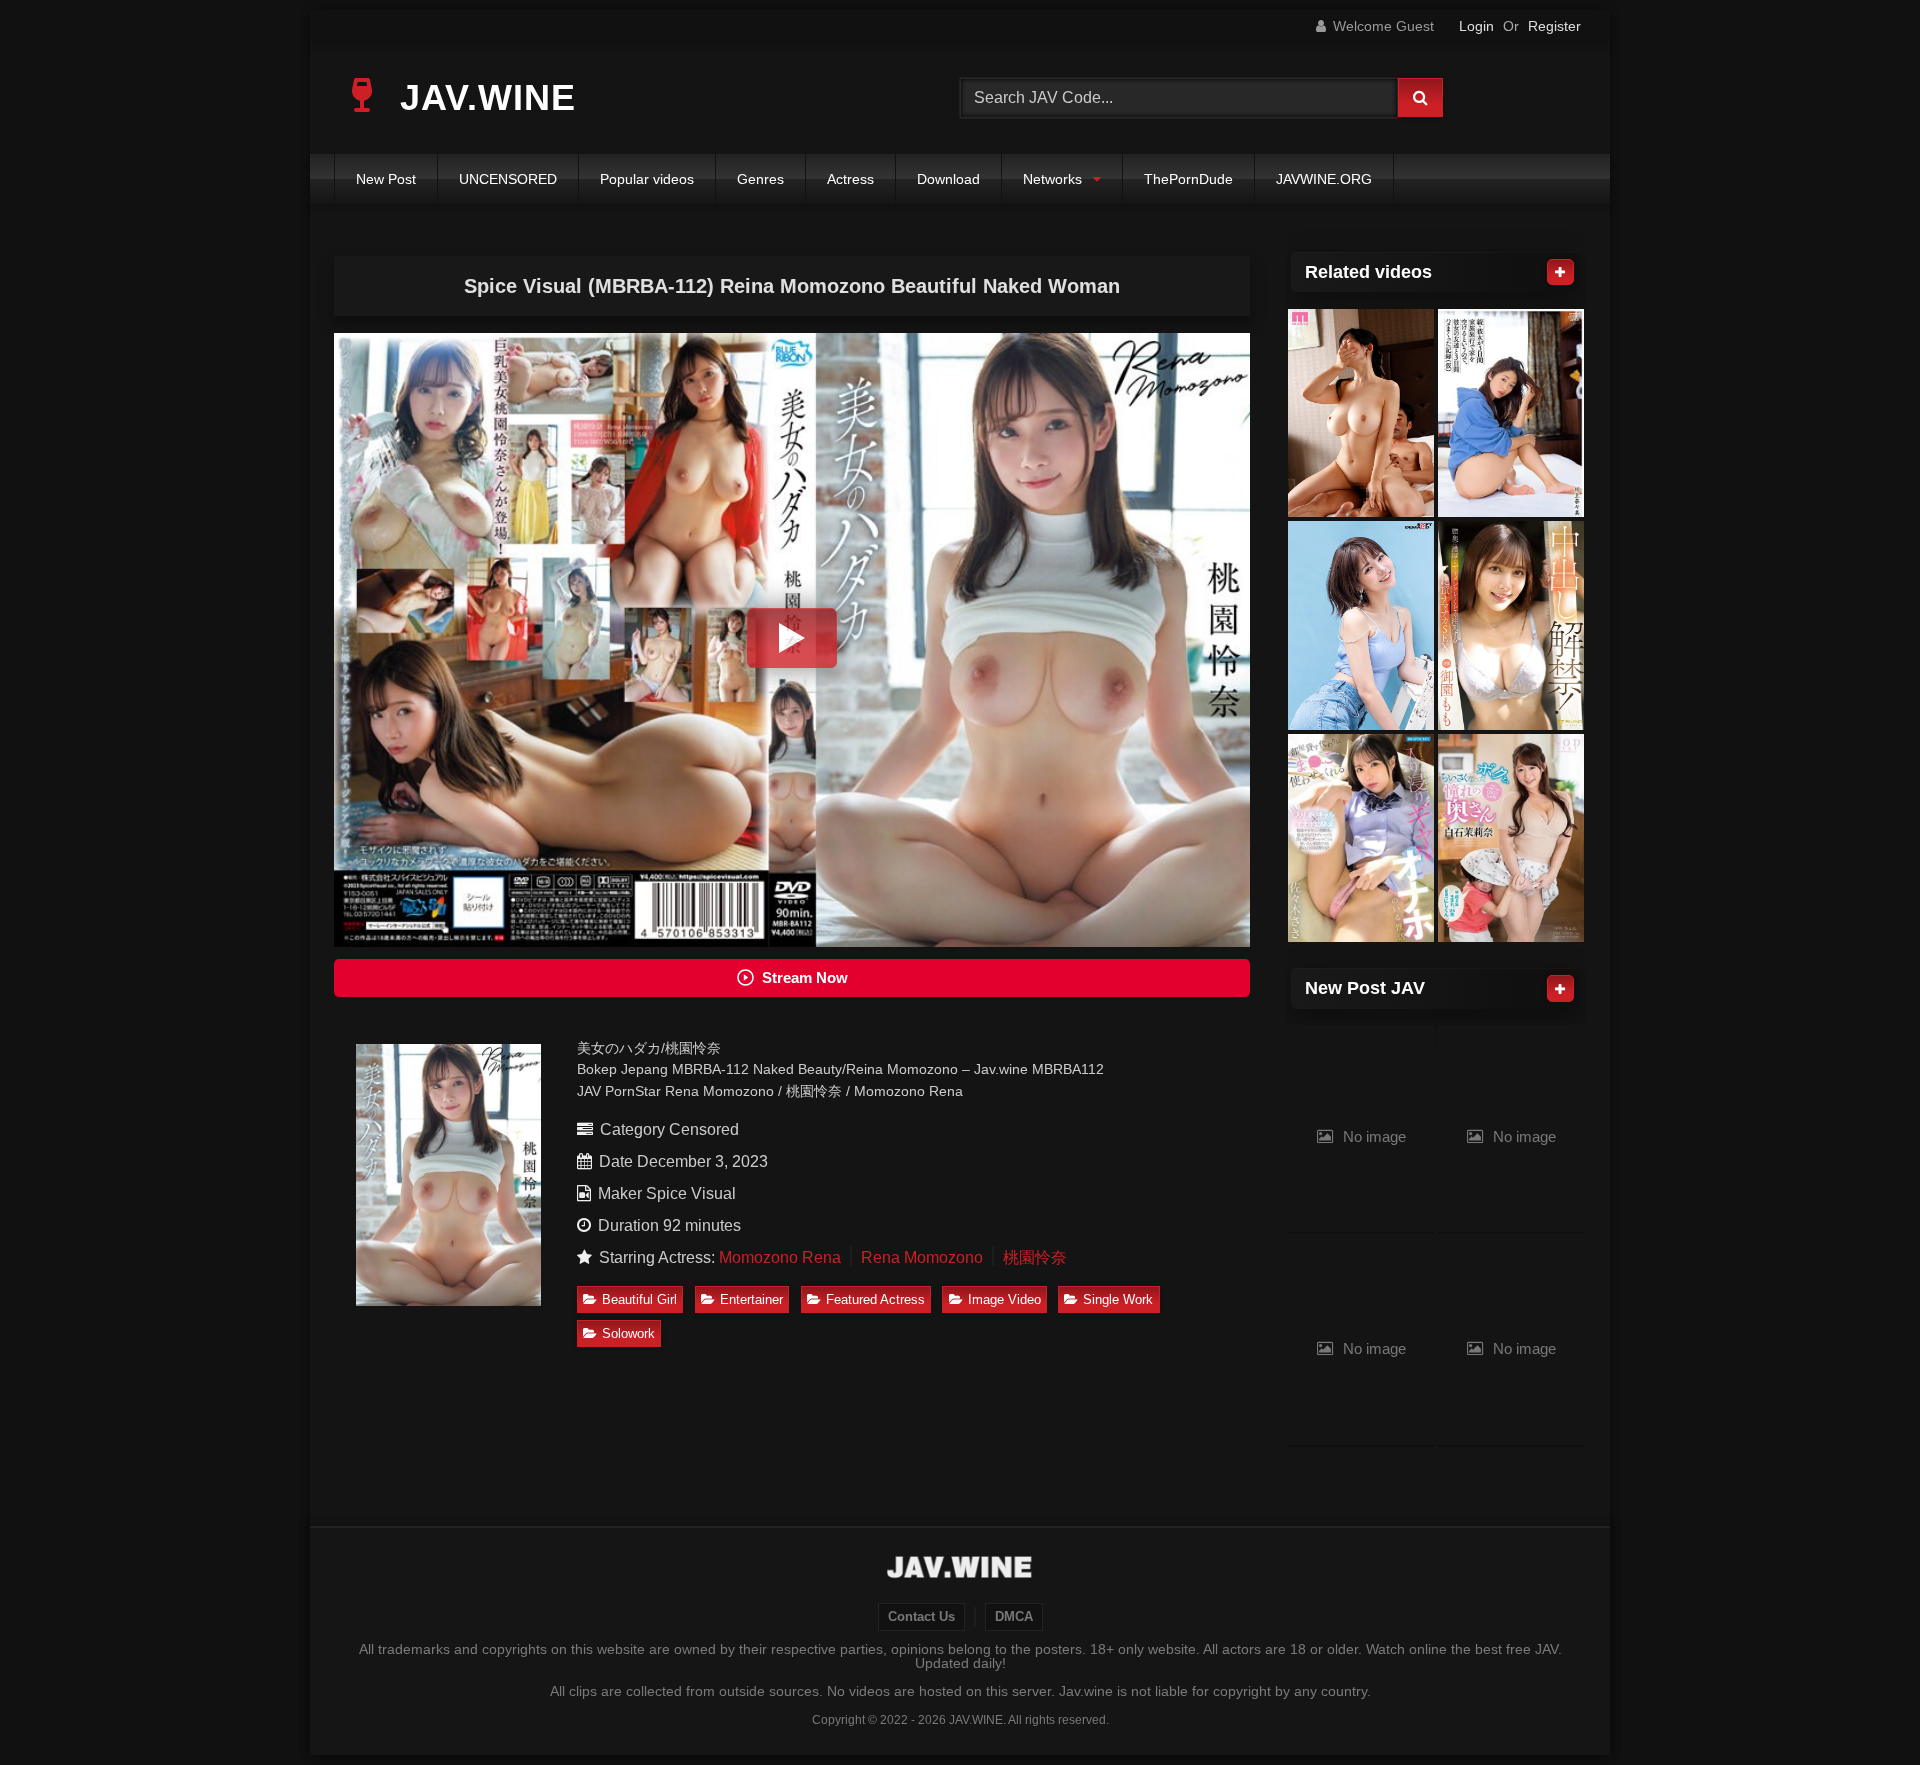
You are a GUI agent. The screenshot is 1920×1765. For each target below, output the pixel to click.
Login (1476, 26)
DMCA (1014, 1617)
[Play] (792, 638)
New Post (386, 179)
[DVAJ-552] (1511, 413)
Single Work (1118, 1299)
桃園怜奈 (1035, 1257)
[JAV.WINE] (960, 1570)
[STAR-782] (1511, 838)
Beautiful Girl (639, 1299)
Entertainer (751, 1299)
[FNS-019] (1511, 625)
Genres (760, 179)
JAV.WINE (482, 97)
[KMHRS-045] (1361, 625)
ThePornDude (1188, 179)
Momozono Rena (780, 1257)
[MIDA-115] (1361, 413)
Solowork (628, 1333)
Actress (850, 179)
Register (1554, 26)
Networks (1052, 179)
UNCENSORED (508, 179)
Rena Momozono (922, 1257)
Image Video (1004, 1299)
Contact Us (921, 1617)
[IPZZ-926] (1361, 838)
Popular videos (647, 179)
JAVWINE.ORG (1324, 179)
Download (948, 179)
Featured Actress (875, 1299)
